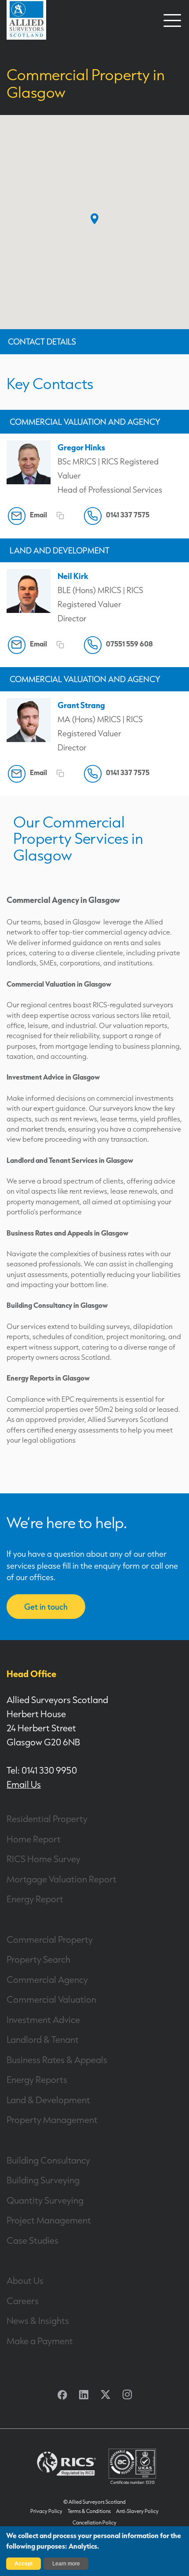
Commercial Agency (47, 1979)
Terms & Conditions (89, 2511)
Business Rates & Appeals (57, 2060)
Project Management (49, 2220)
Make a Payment (40, 2341)
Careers (23, 2301)
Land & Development (48, 2100)
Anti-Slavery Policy (137, 2511)
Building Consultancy (48, 2160)
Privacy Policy (46, 2511)
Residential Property (47, 1819)
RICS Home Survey (44, 1859)
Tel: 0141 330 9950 (42, 1770)
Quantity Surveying (45, 2200)
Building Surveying (43, 2180)
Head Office (31, 1674)
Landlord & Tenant (43, 2039)
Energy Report (35, 1899)
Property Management (52, 2119)
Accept (24, 2564)
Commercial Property (50, 1939)
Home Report (34, 1839)
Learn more (66, 2564)
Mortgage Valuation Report (62, 1879)
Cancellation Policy (94, 2523)
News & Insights (38, 2320)
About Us (25, 2280)
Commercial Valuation (51, 1999)
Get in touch (46, 1607)
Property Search (38, 1959)
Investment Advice (43, 2019)
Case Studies (33, 2240)
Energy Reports (37, 2079)
